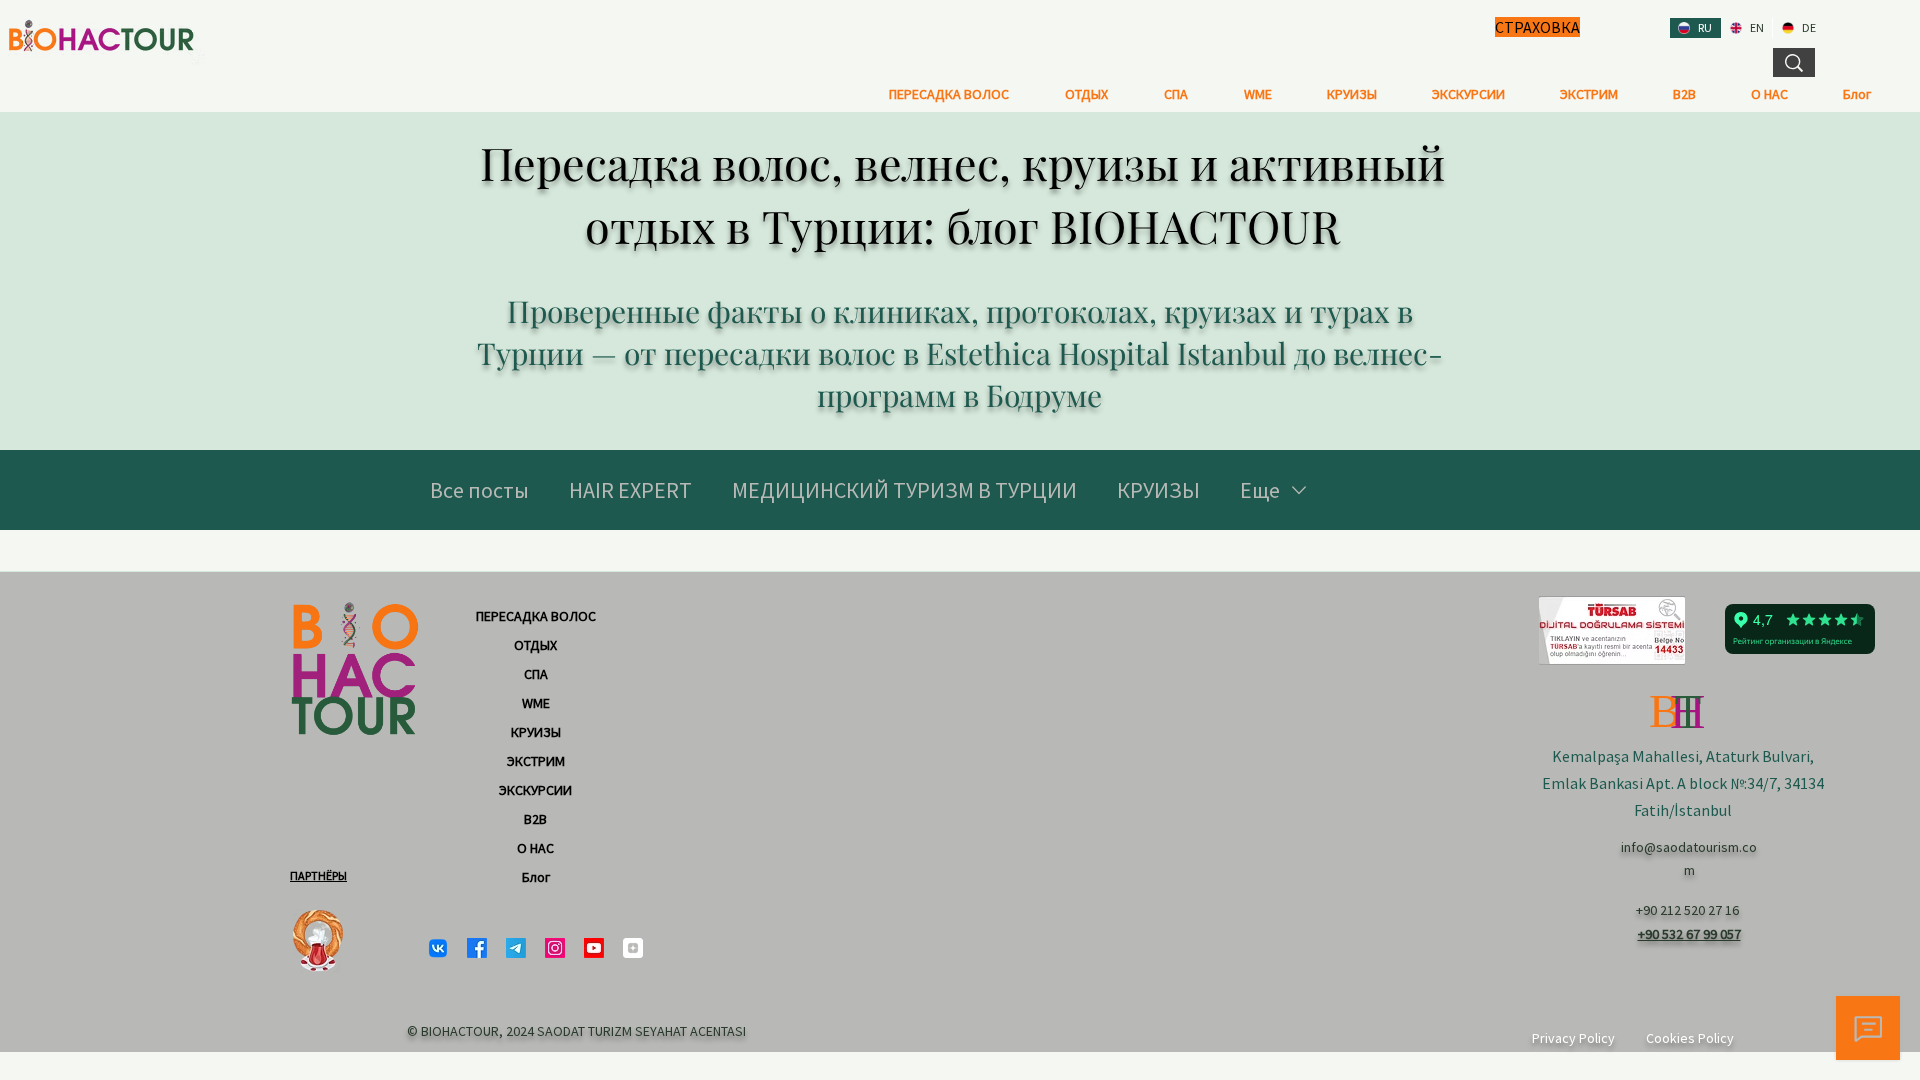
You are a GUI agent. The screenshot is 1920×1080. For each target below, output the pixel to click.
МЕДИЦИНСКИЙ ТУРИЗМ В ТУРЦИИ (904, 490)
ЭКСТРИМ (536, 761)
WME (536, 703)
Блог (536, 877)
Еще (1260, 490)
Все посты (479, 490)
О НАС (535, 848)
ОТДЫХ (535, 645)
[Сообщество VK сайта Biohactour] (438, 948)
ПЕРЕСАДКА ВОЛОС (536, 616)
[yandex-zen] (633, 948)
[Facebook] (477, 948)
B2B (535, 819)
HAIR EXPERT (630, 490)
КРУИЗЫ (1158, 490)
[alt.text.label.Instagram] (555, 948)
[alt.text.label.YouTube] (594, 948)
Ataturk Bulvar (1756, 756)
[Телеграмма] (516, 948)
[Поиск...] (1794, 62)
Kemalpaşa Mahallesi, (1629, 756)
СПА (536, 674)
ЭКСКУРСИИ (535, 790)
